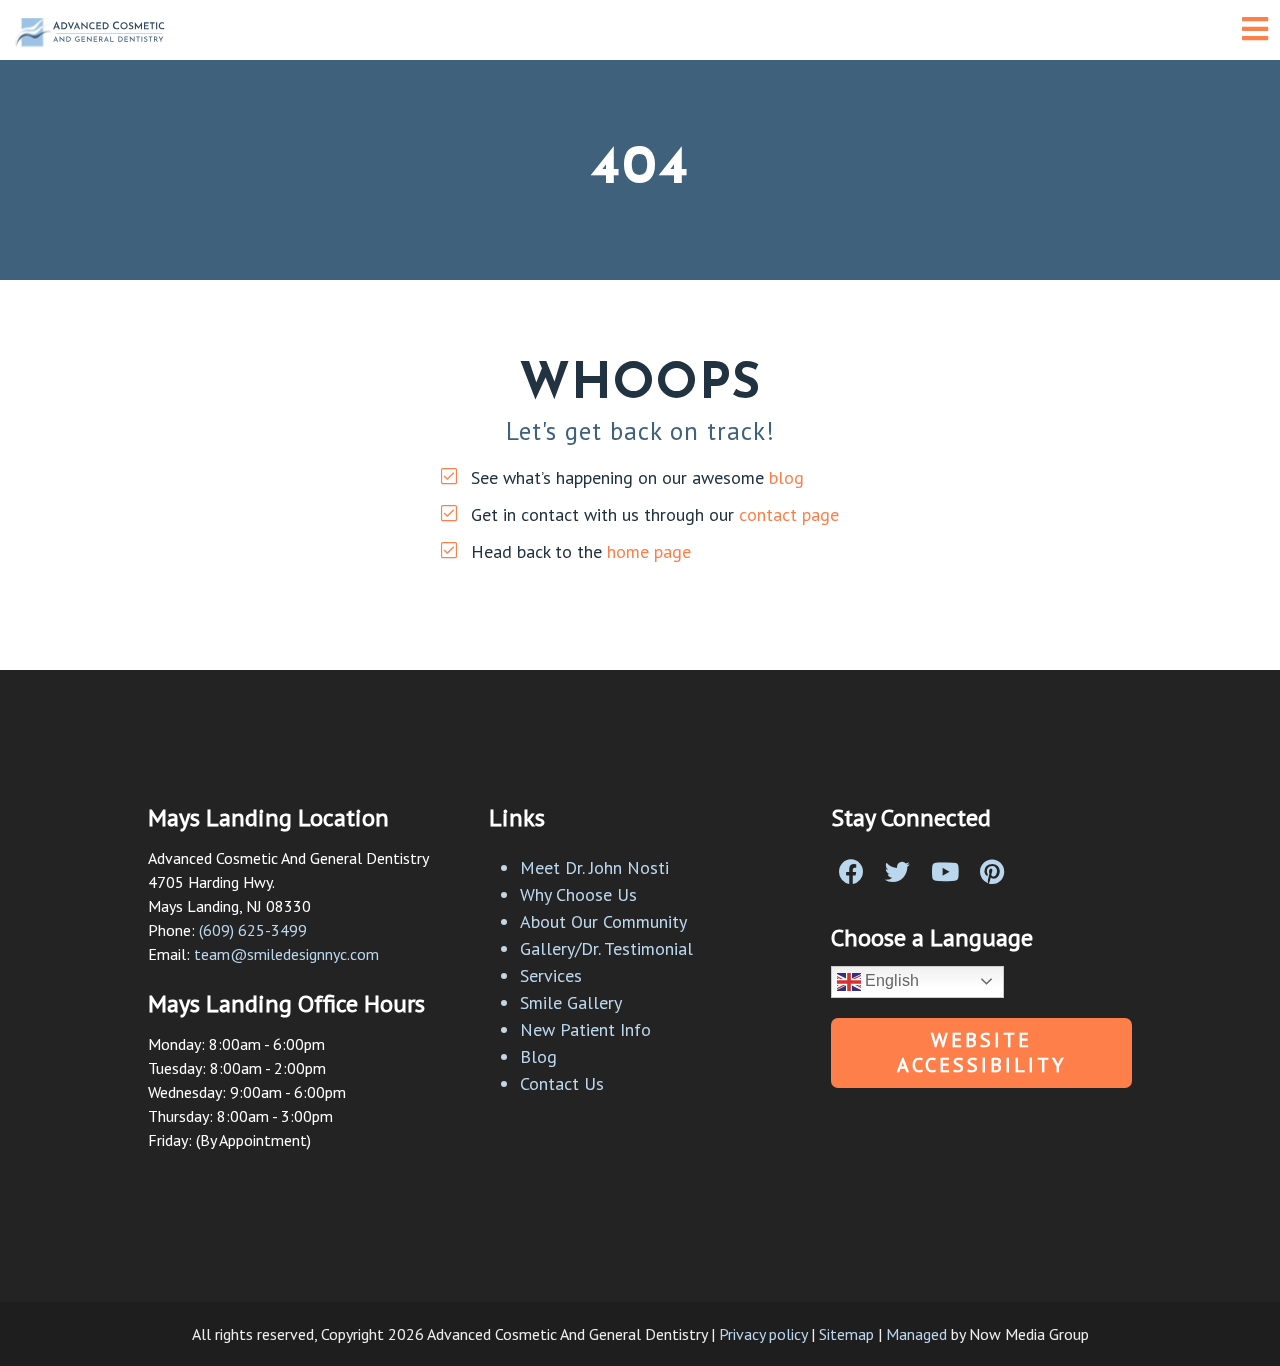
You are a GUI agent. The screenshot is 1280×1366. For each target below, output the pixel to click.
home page (649, 551)
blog (786, 477)
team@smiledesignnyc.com (286, 954)
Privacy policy (763, 1334)
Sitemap (846, 1334)
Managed (916, 1334)
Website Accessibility (981, 1052)
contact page (789, 514)
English (890, 980)
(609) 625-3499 (253, 930)
